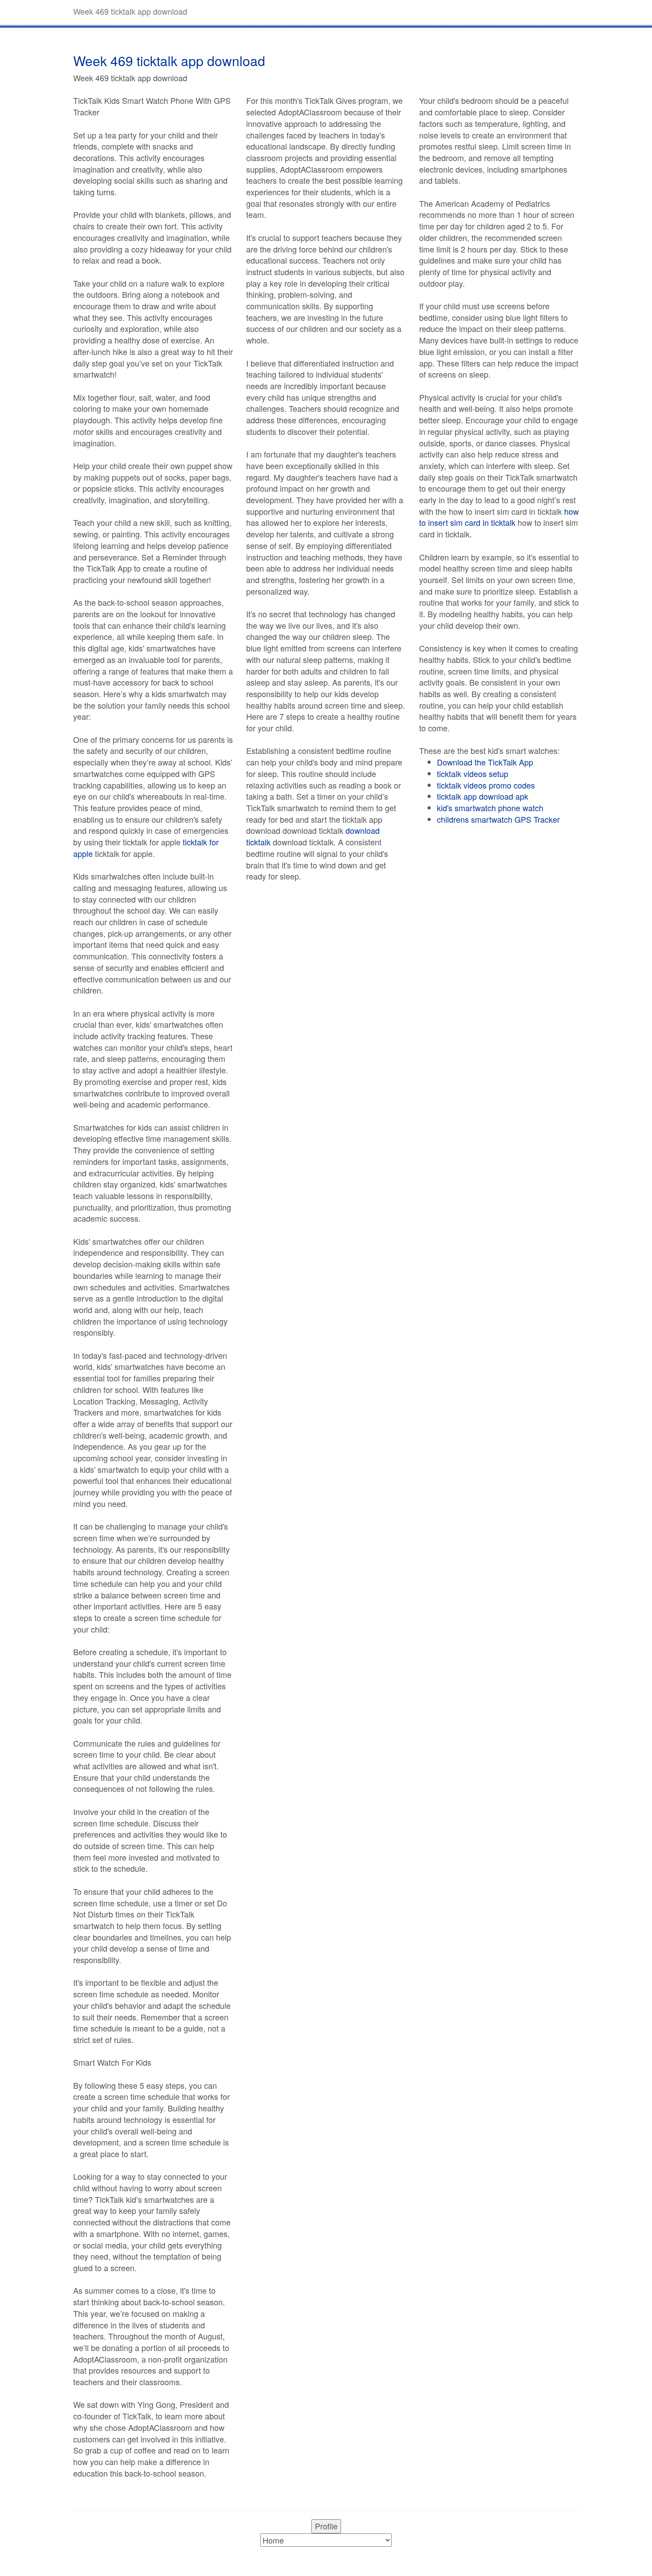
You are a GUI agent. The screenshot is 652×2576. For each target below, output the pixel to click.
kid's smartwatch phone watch (490, 808)
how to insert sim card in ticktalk (499, 517)
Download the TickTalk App (485, 762)
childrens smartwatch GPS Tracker (498, 819)
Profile (326, 2526)
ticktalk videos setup (473, 773)
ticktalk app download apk (483, 796)
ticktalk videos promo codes (486, 785)
